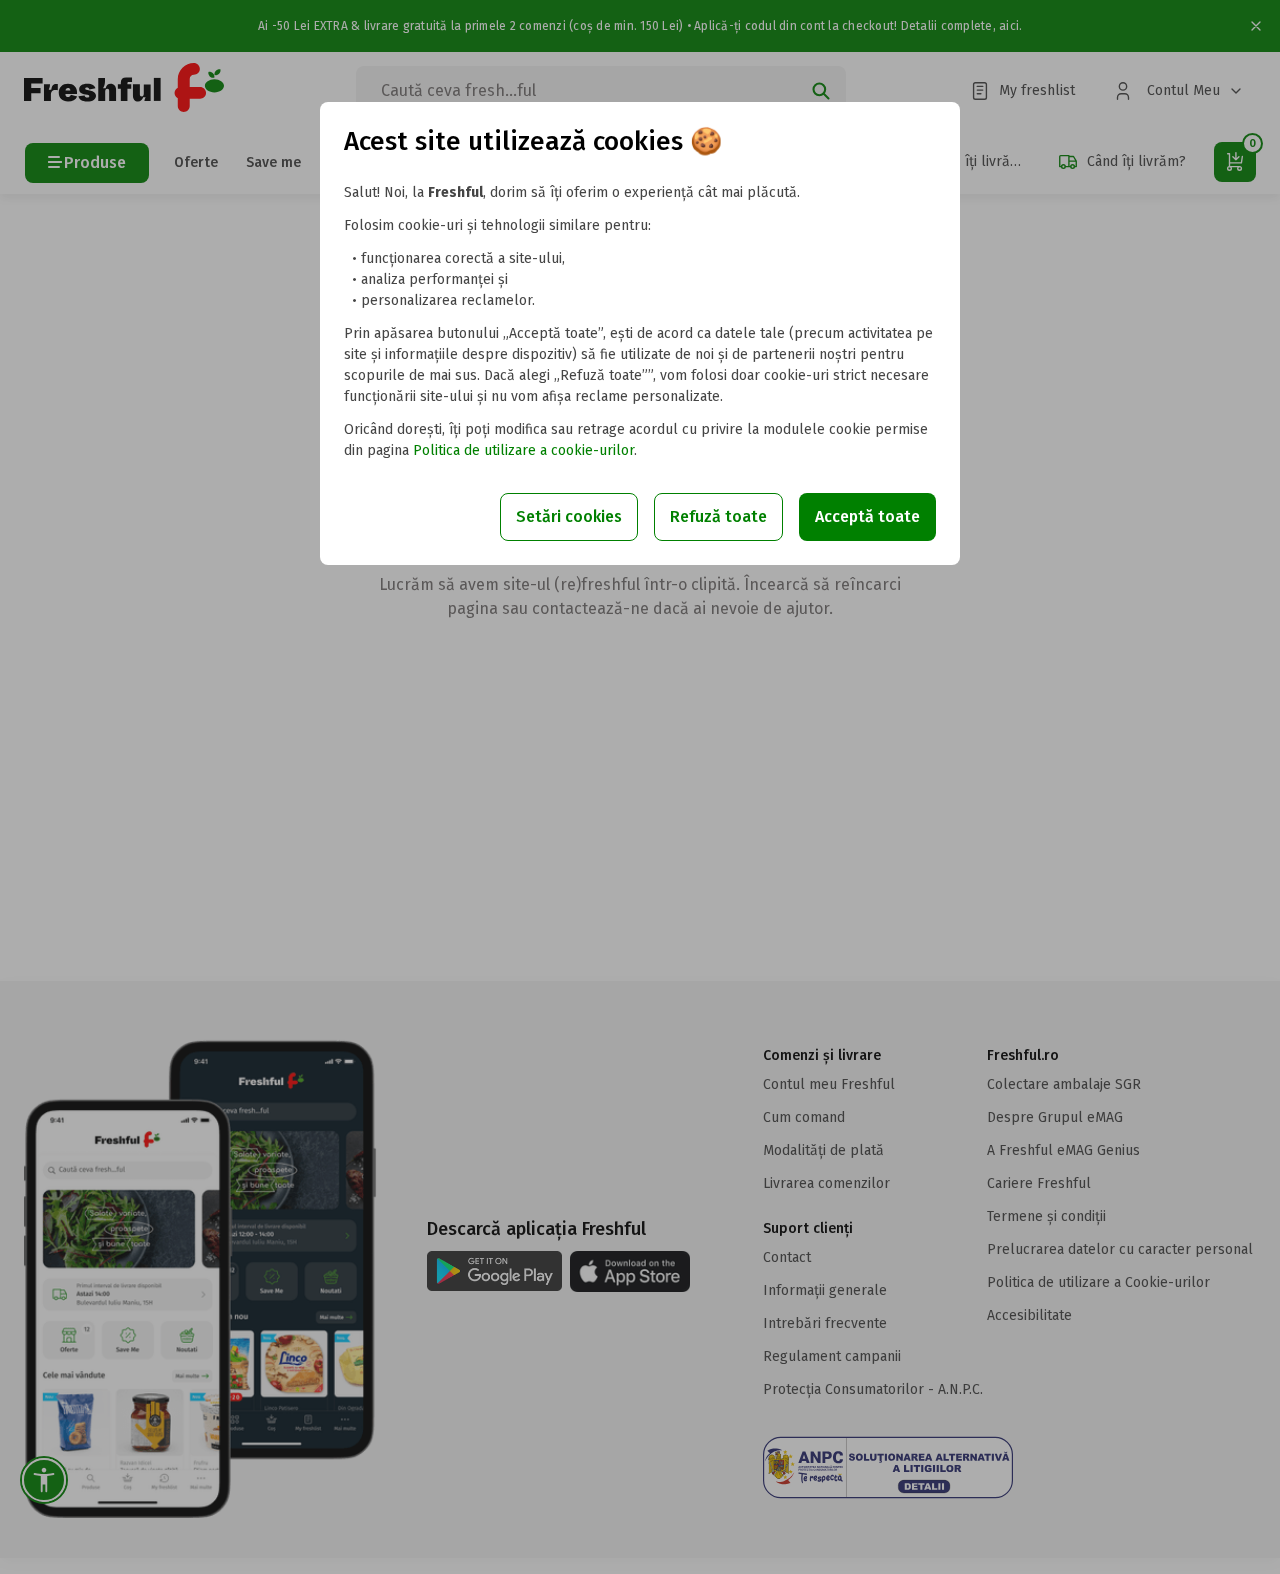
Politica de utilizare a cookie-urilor (523, 450)
